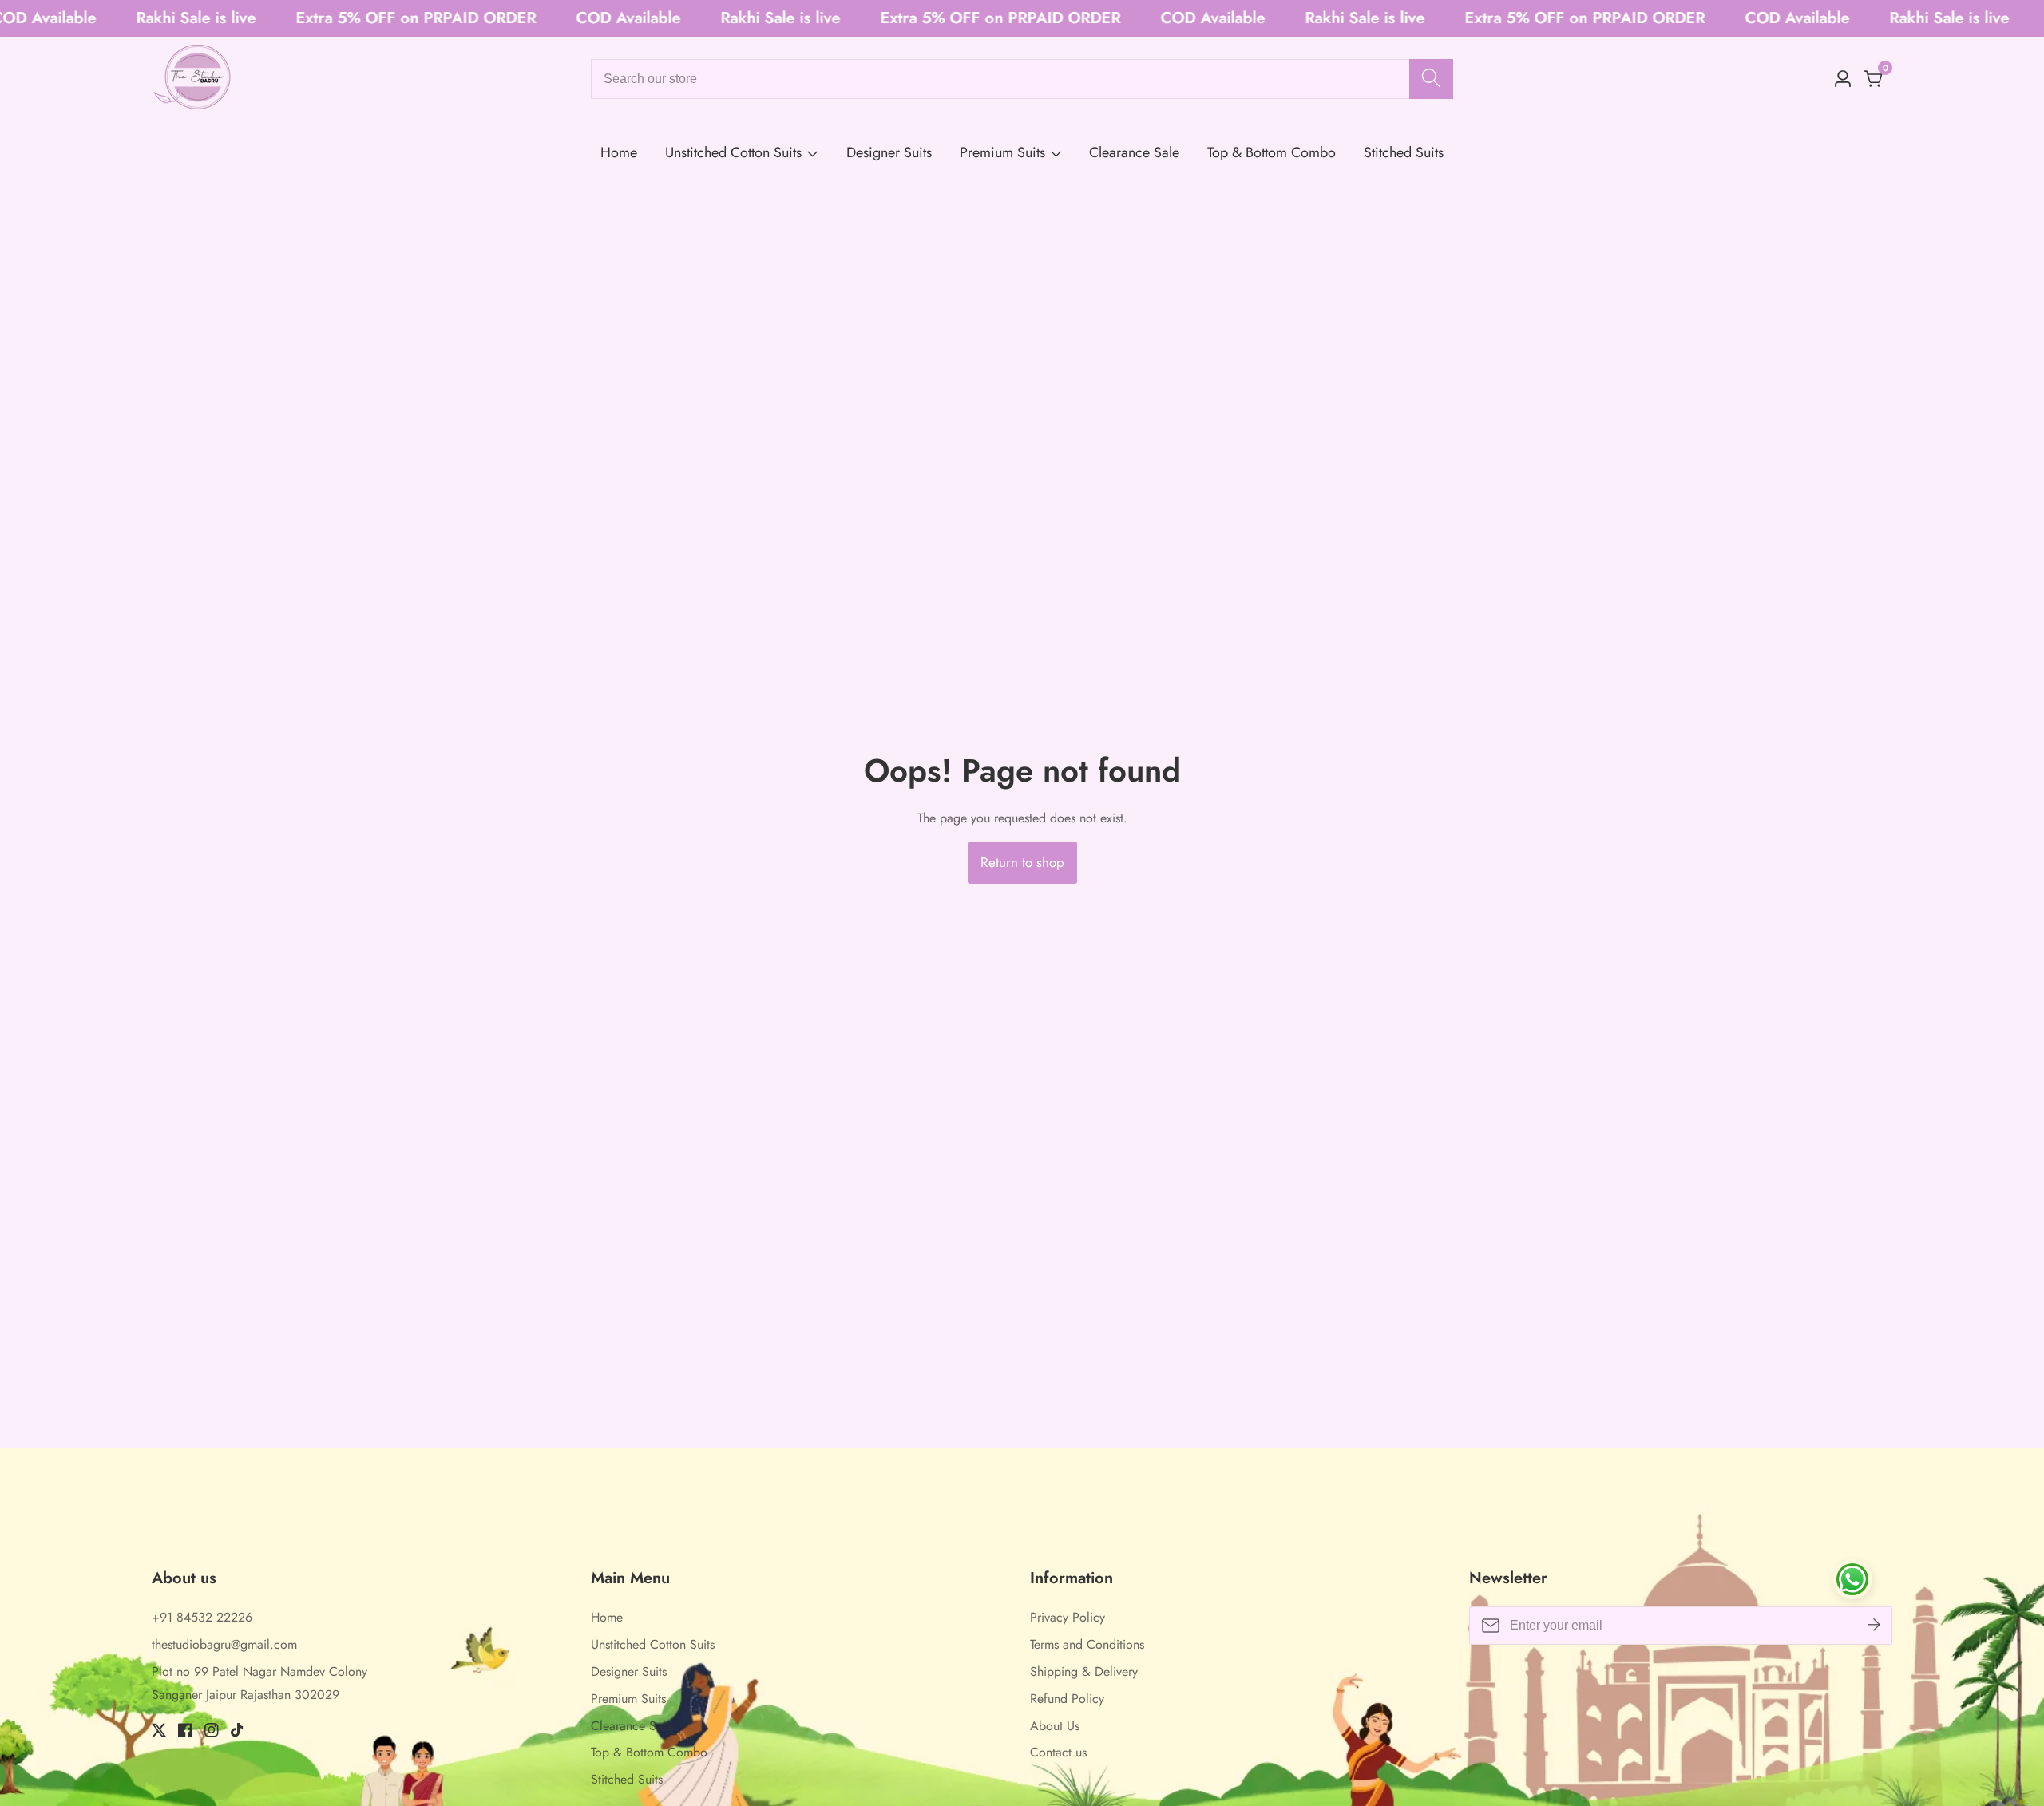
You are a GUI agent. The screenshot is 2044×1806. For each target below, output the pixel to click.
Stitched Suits (1404, 152)
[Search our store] (1431, 79)
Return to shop (1022, 862)
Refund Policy (1067, 1699)
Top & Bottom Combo (1272, 152)
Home (619, 152)
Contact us (1058, 1752)
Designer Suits (889, 152)
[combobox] (1022, 79)
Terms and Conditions (1087, 1644)
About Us (1055, 1726)
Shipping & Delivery (1084, 1671)
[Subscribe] (1874, 1626)
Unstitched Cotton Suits (733, 152)
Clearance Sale (1134, 152)
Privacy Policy (1068, 1617)
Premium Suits (1002, 152)
